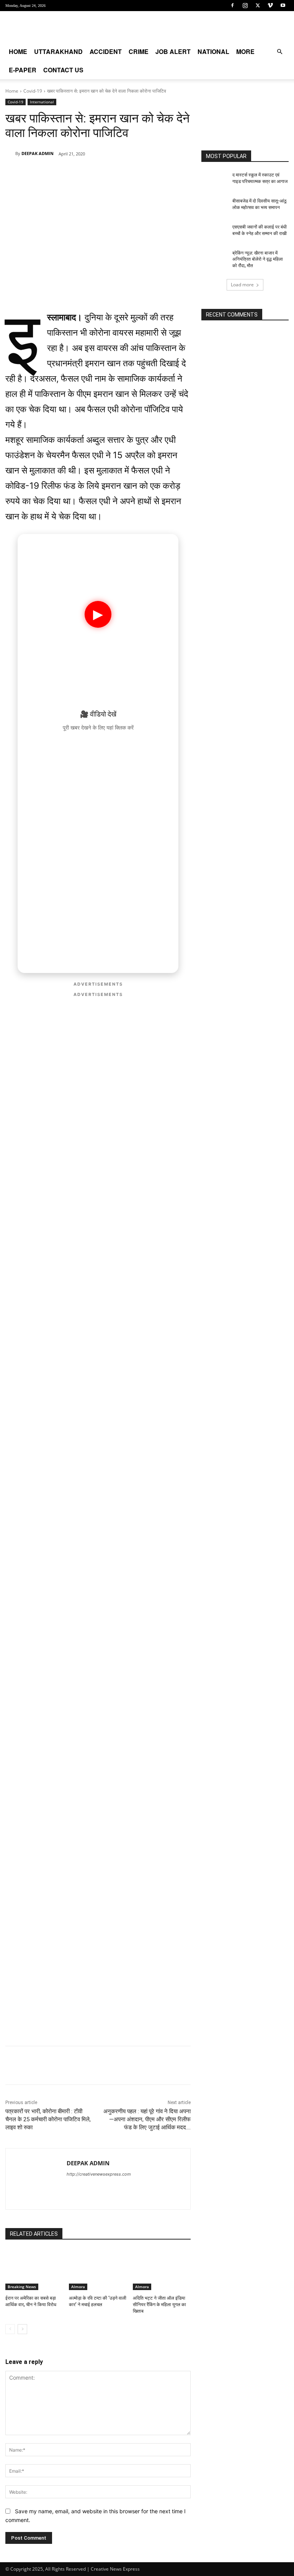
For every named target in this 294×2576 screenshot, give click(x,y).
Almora (78, 2287)
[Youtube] (283, 5)
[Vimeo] (270, 5)
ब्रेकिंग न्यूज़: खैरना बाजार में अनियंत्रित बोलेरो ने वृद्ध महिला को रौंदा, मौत (258, 260)
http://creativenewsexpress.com (99, 2174)
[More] (111, 173)
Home (18, 51)
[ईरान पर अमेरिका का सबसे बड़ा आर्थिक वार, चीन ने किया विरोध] (34, 2270)
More (245, 51)
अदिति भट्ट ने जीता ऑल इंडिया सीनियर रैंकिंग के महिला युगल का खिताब (159, 2305)
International (42, 102)
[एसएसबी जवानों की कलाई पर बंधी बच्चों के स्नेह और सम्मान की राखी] (214, 233)
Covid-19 (33, 91)
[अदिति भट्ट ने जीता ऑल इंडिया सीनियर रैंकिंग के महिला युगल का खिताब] (162, 2270)
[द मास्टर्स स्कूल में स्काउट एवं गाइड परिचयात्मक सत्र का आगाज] (214, 181)
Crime (139, 51)
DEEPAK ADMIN (38, 153)
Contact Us (63, 70)
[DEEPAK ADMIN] (10, 153)
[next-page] (22, 2329)
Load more (242, 285)
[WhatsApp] (58, 173)
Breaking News (22, 2287)
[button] (279, 52)
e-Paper (23, 70)
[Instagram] (245, 5)
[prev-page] (10, 2329)
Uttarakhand (58, 51)
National (213, 51)
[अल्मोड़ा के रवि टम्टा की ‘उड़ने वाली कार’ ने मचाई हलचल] (98, 2270)
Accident (106, 51)
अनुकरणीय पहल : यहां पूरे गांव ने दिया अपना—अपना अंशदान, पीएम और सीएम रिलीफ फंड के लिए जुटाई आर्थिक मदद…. (147, 2119)
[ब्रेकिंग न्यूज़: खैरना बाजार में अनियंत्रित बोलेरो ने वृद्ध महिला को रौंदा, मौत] (214, 259)
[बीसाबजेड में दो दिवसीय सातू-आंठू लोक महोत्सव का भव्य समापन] (214, 207)
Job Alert (173, 51)
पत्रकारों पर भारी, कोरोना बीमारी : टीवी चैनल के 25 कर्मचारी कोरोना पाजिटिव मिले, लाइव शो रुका (48, 2119)
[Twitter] (258, 5)
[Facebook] (232, 5)
